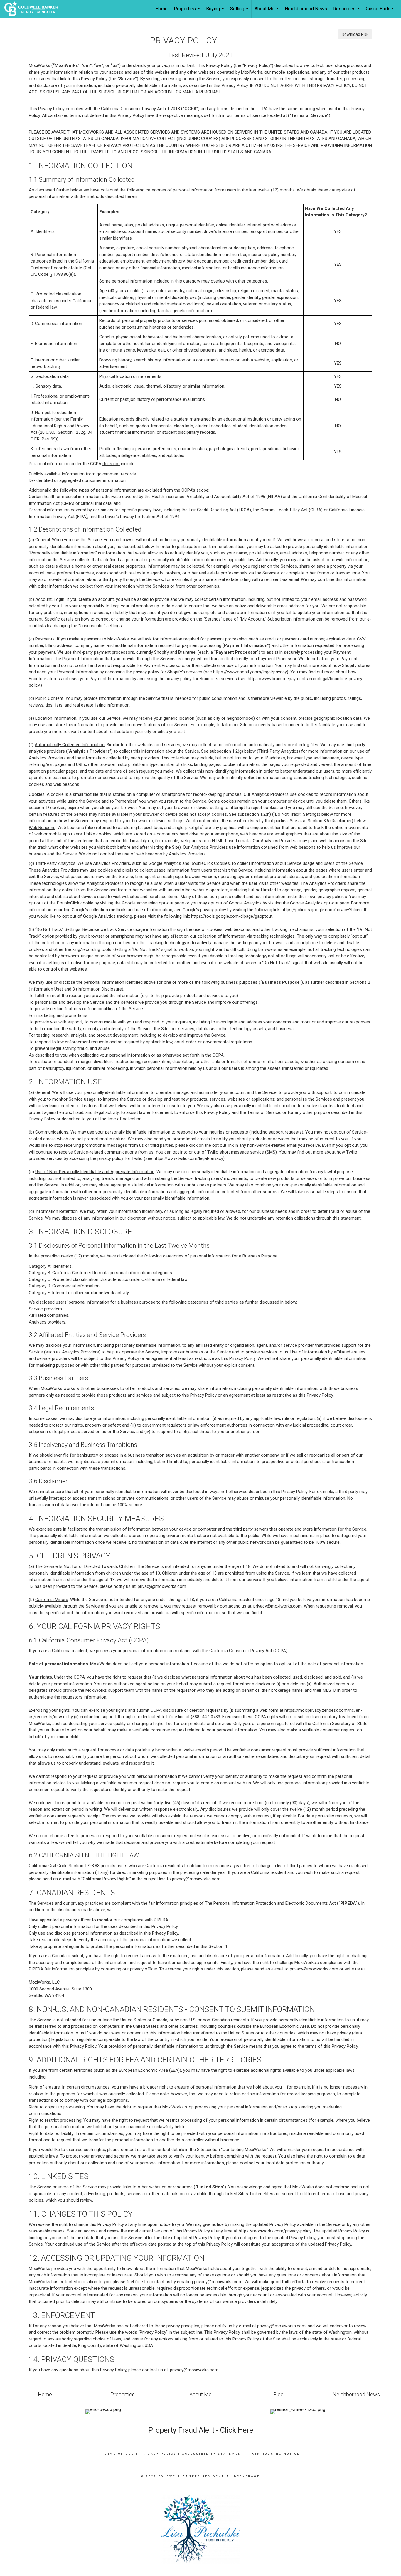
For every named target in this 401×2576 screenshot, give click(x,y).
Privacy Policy (158, 2454)
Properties (188, 12)
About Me (267, 12)
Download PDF (355, 34)
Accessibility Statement (213, 2454)
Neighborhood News (306, 9)
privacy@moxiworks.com (162, 1586)
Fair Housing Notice (275, 2454)
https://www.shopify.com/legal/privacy (250, 672)
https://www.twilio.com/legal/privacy (188, 1158)
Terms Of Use (118, 2454)
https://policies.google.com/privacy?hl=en (322, 910)
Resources (347, 12)
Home (161, 9)
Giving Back (380, 12)
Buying (216, 12)
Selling (240, 12)
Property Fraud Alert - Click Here (201, 2430)
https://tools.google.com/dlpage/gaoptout (232, 916)
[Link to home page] (34, 9)
